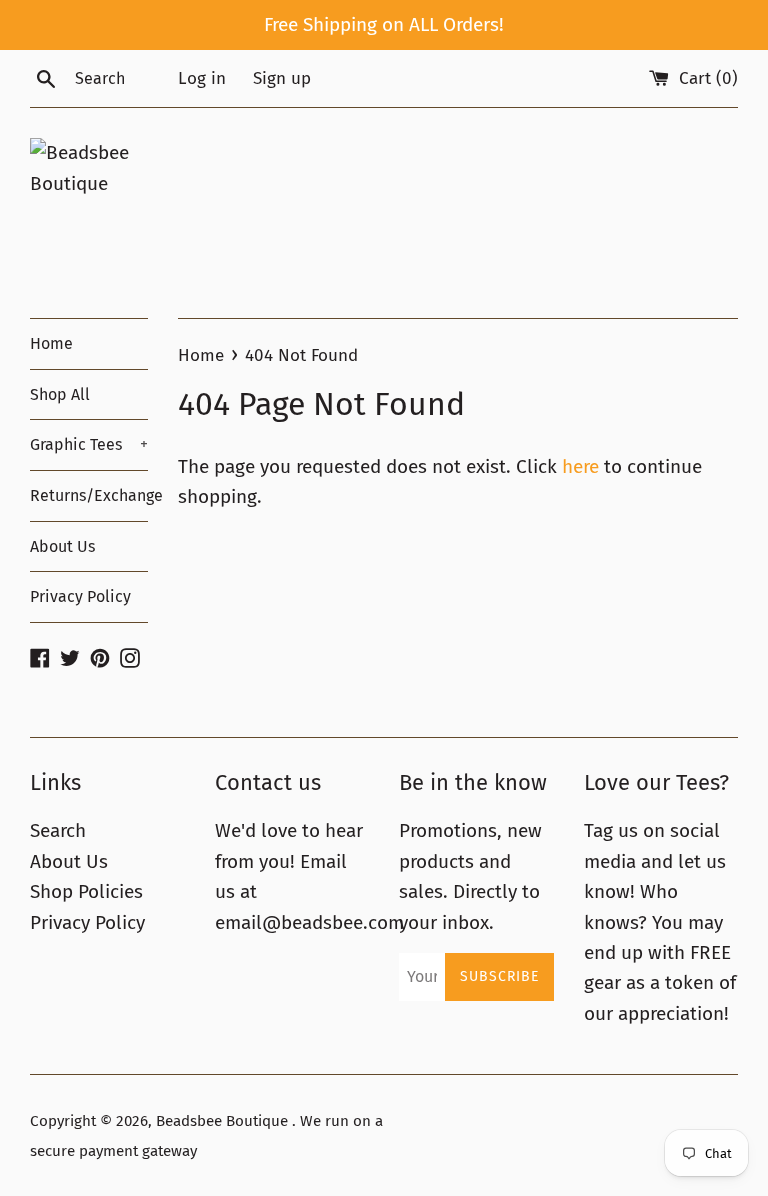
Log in (202, 78)
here (580, 466)
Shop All (60, 394)
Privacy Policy (80, 596)
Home (51, 343)
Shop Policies (86, 891)
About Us (62, 546)
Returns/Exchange (89, 495)
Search (58, 830)
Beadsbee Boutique (224, 1121)
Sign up (282, 78)
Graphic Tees (89, 444)
